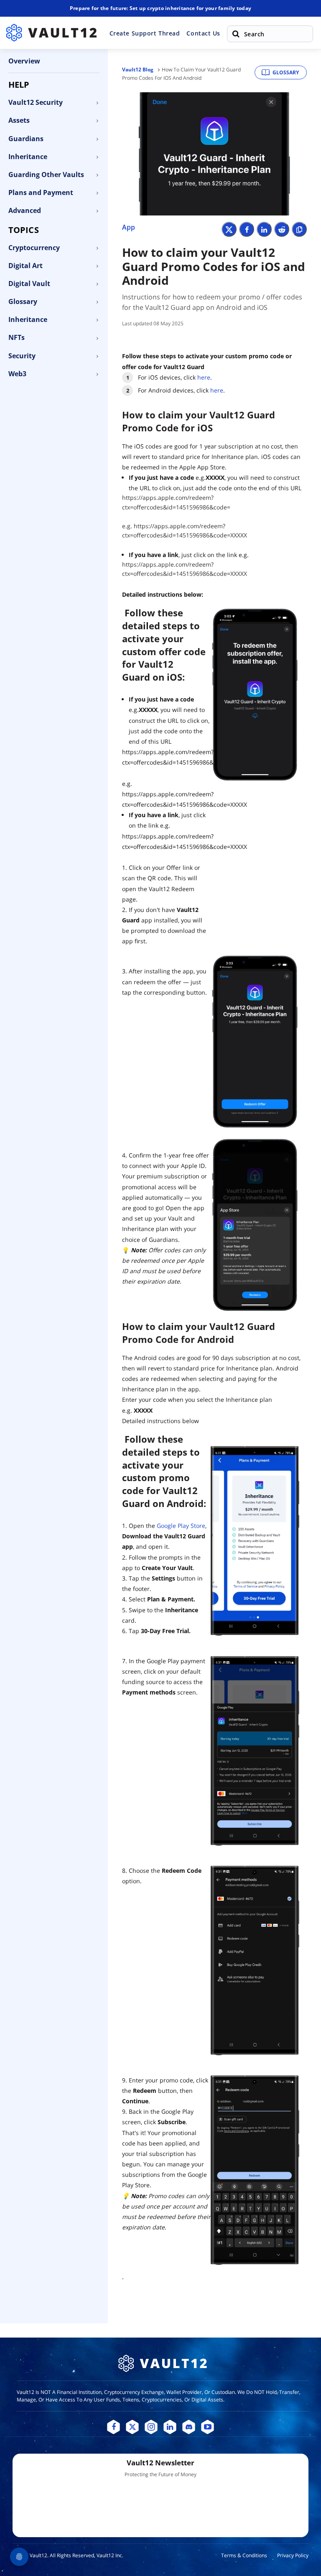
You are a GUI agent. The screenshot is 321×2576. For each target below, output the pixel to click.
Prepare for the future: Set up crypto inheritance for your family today (160, 8)
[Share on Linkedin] (264, 229)
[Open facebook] (113, 2427)
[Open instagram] (151, 2427)
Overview (24, 61)
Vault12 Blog (138, 70)
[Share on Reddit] (282, 229)
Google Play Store (181, 1526)
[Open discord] (189, 2427)
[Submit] (236, 34)
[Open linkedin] (170, 2427)
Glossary (286, 72)
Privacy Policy (293, 2555)
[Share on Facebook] (247, 229)
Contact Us (203, 33)
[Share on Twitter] (229, 229)
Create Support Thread (145, 33)
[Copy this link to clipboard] (299, 229)
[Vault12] (51, 33)
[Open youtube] (208, 2427)
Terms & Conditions (244, 2555)
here (204, 377)
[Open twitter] (132, 2427)
